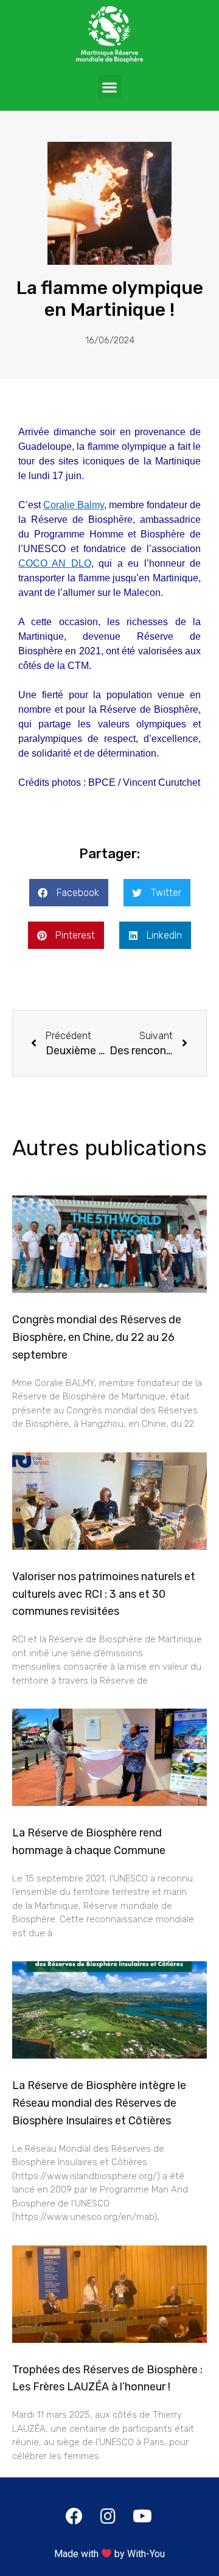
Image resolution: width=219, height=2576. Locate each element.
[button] (110, 87)
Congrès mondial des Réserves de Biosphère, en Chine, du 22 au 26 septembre (97, 1337)
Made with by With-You (109, 2554)
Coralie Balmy (74, 505)
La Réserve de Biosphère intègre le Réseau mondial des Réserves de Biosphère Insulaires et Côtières (99, 2103)
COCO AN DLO (55, 563)
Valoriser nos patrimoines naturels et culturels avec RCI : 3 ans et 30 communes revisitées (104, 1594)
